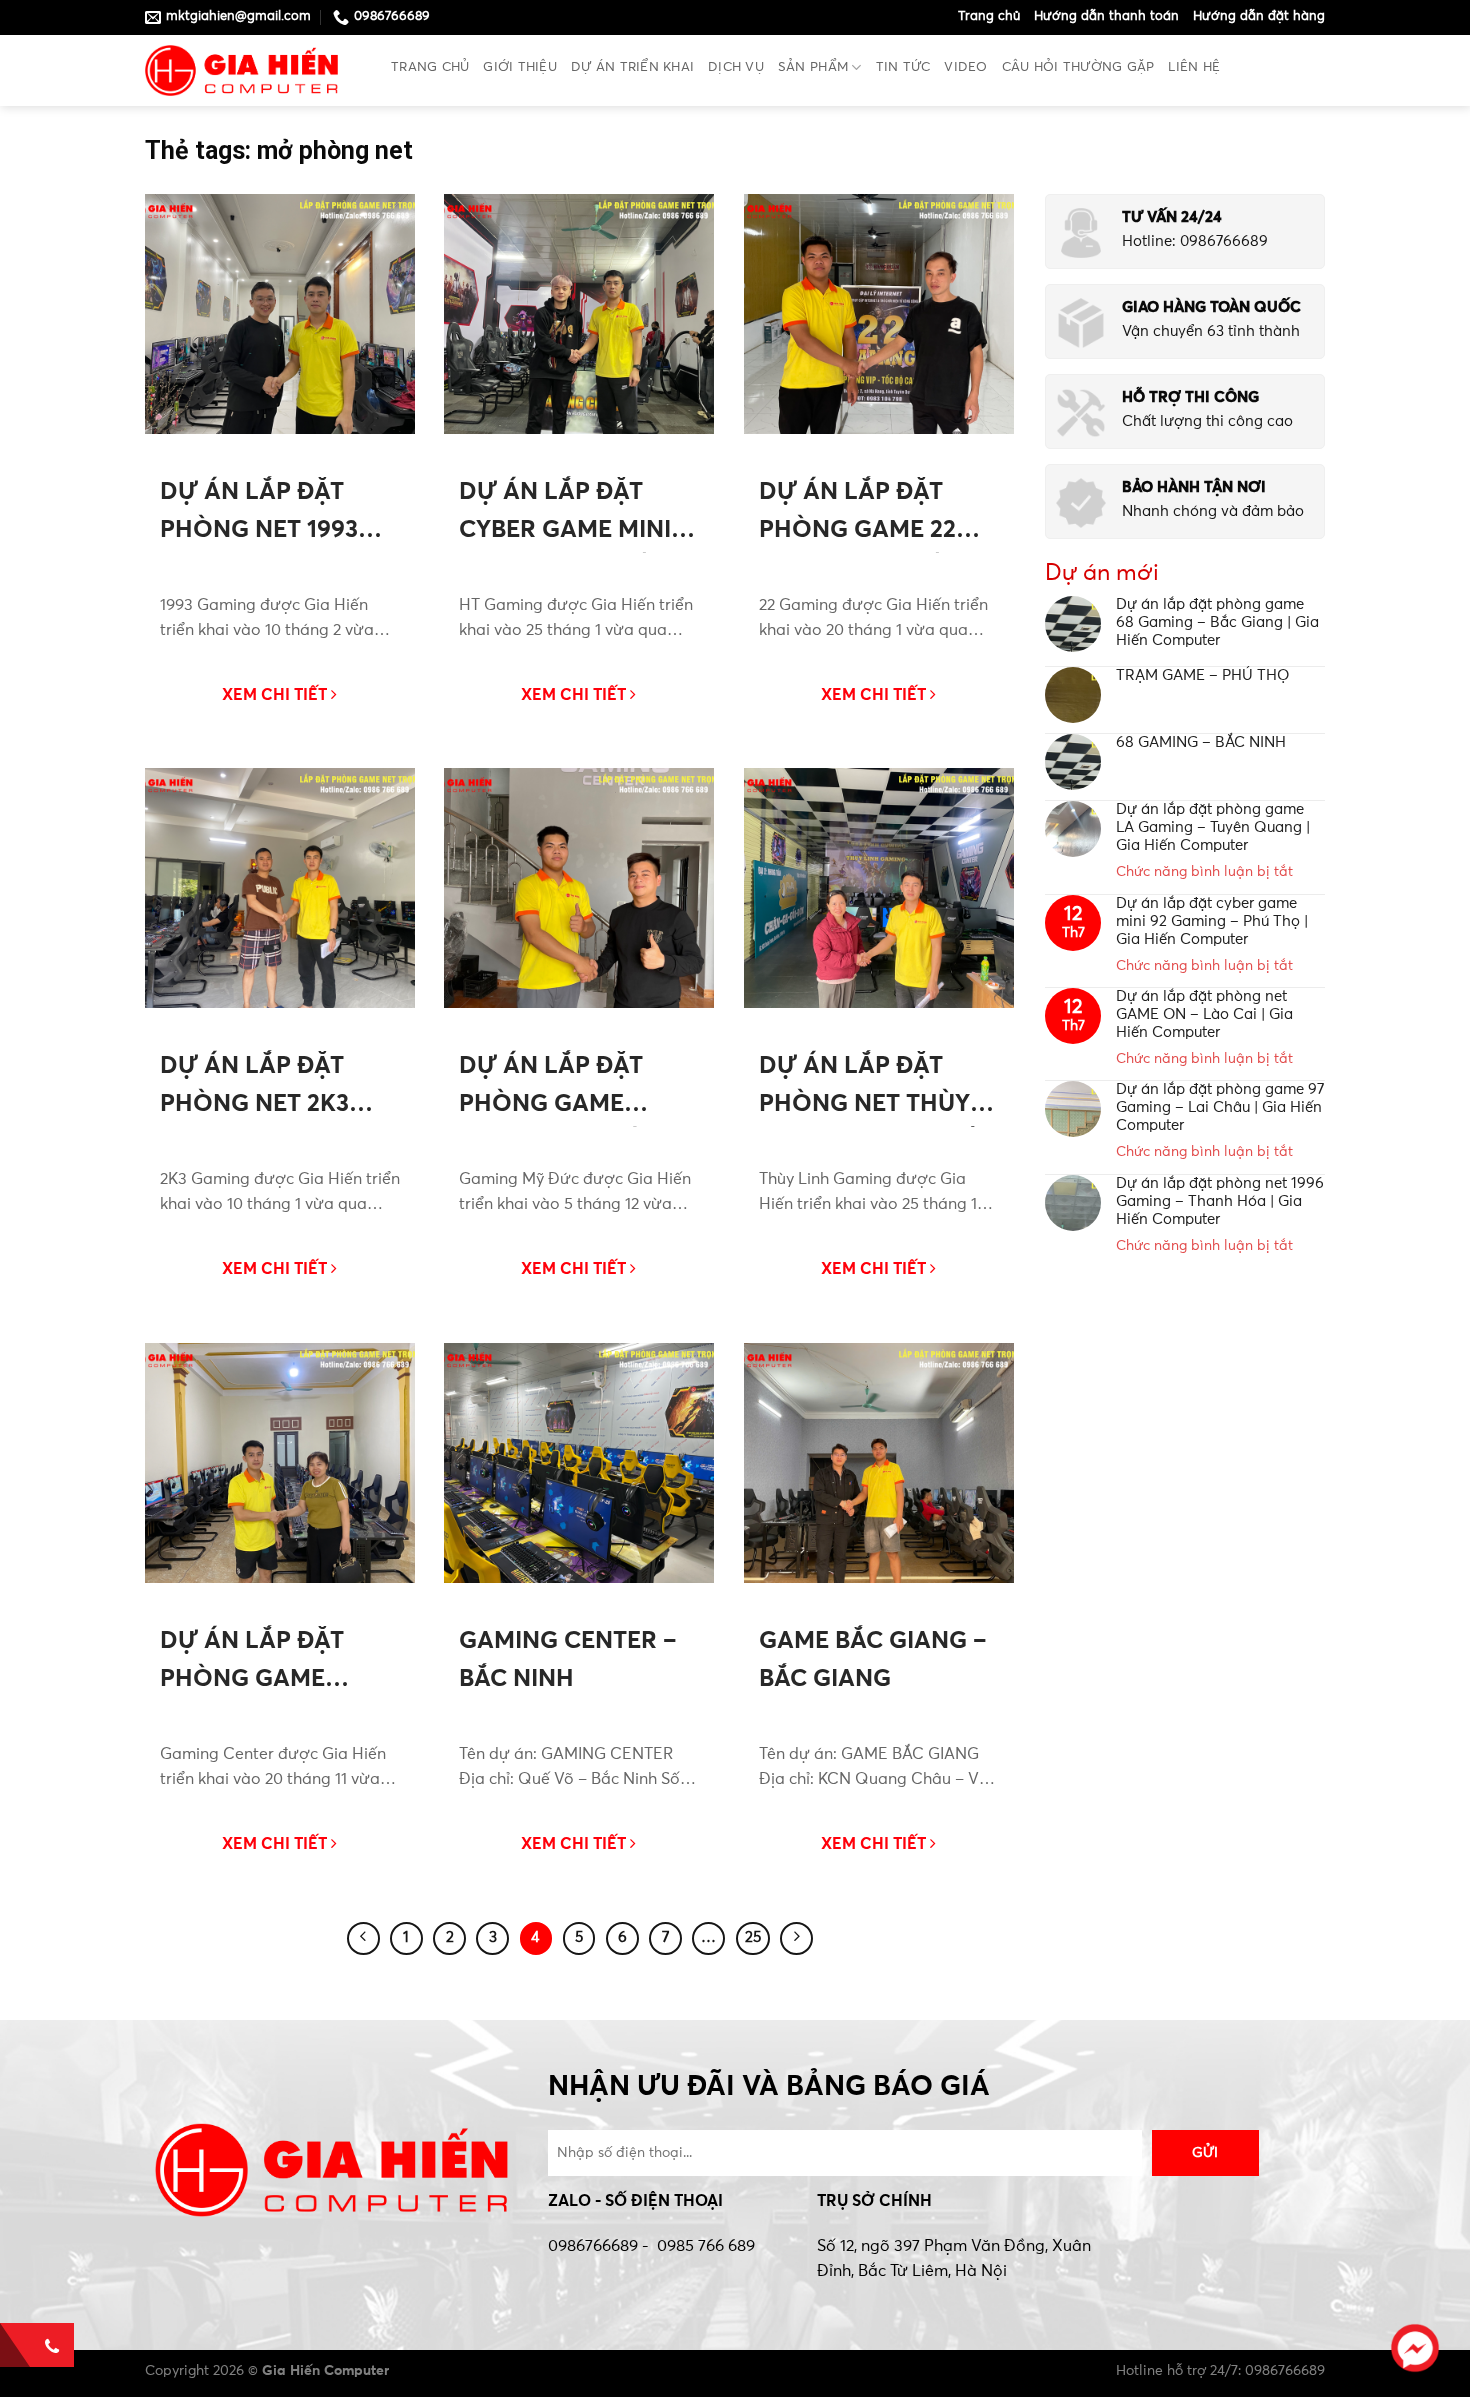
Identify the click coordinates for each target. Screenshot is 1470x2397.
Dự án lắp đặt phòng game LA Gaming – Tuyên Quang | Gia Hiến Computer (1213, 827)
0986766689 (593, 2246)
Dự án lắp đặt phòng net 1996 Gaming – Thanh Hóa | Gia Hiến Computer (1220, 1201)
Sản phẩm (813, 67)
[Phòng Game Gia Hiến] (253, 70)
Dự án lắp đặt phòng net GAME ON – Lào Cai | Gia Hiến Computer (1204, 1014)
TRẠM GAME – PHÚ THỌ (1202, 675)
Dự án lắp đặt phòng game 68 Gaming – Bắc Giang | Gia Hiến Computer (1217, 622)
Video (965, 67)
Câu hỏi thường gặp (1078, 67)
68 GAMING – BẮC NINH (1201, 742)
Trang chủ (989, 16)
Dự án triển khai (632, 67)
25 (753, 1938)
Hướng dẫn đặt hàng (1259, 16)
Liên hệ (1194, 67)
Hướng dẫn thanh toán (1106, 16)
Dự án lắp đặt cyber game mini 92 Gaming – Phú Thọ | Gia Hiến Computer (1212, 921)
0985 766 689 (706, 2246)
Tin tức (903, 67)
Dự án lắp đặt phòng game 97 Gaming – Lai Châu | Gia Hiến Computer (1220, 1107)
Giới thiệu (520, 67)
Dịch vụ (736, 67)
